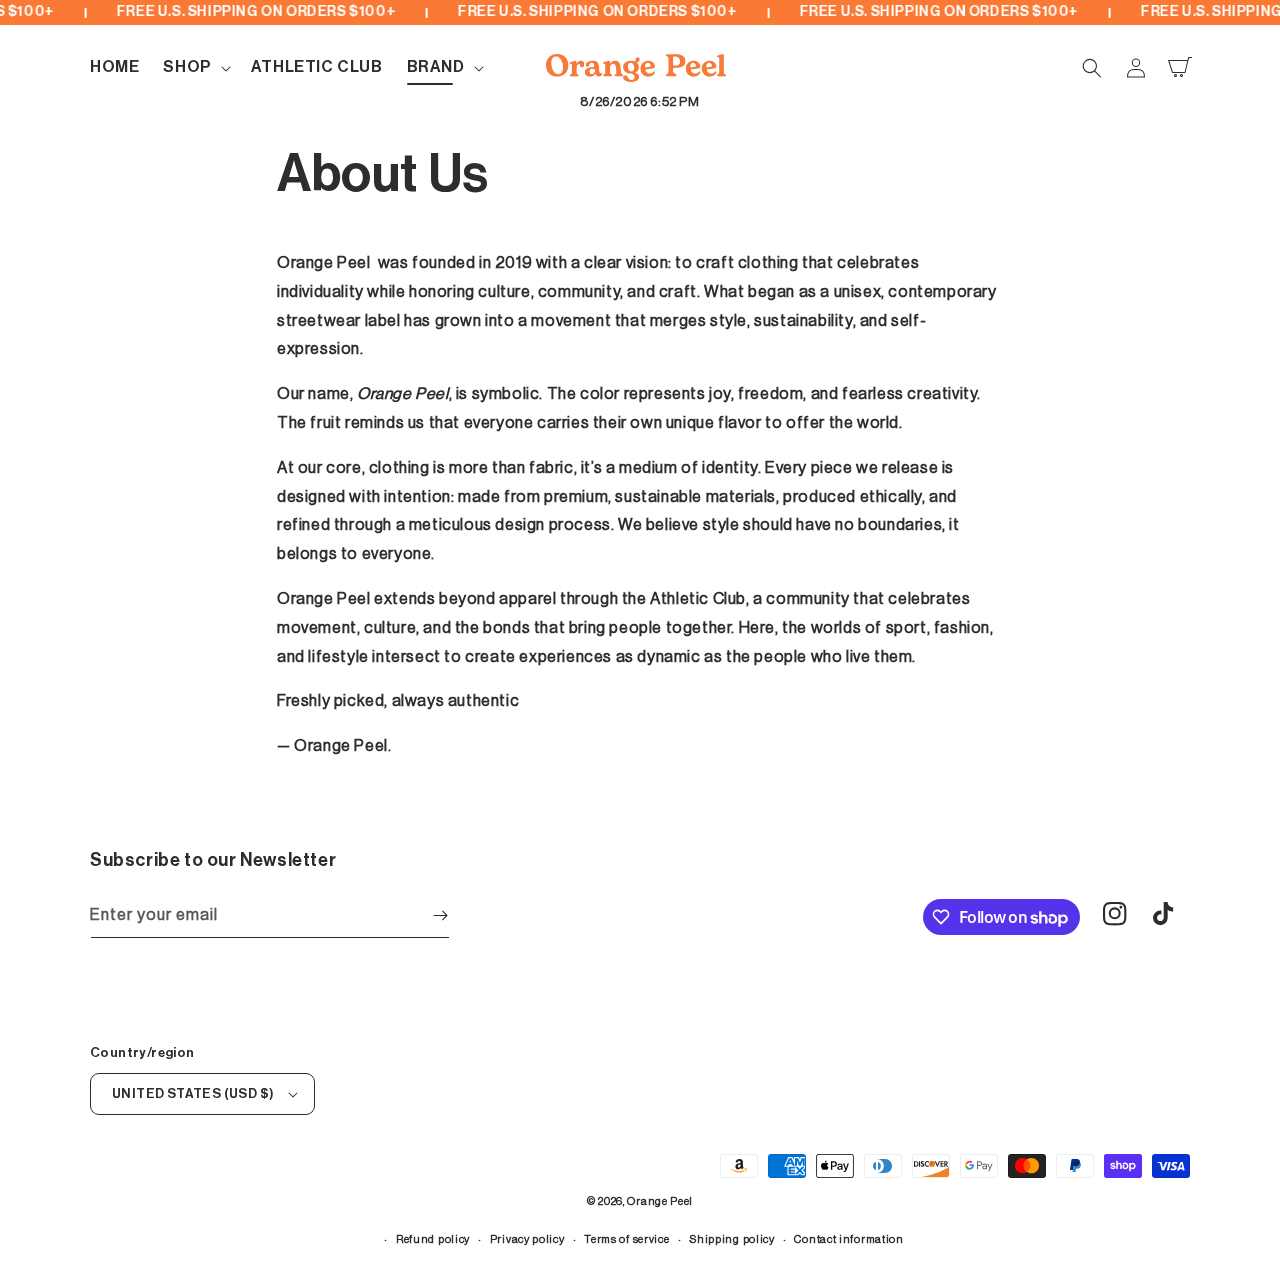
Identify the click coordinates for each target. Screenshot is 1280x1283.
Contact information (848, 1239)
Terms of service (626, 1239)
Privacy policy (527, 1239)
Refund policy (433, 1239)
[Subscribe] (440, 915)
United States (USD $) (193, 1093)
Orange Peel (660, 1201)
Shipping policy (732, 1239)
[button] (194, 67)
